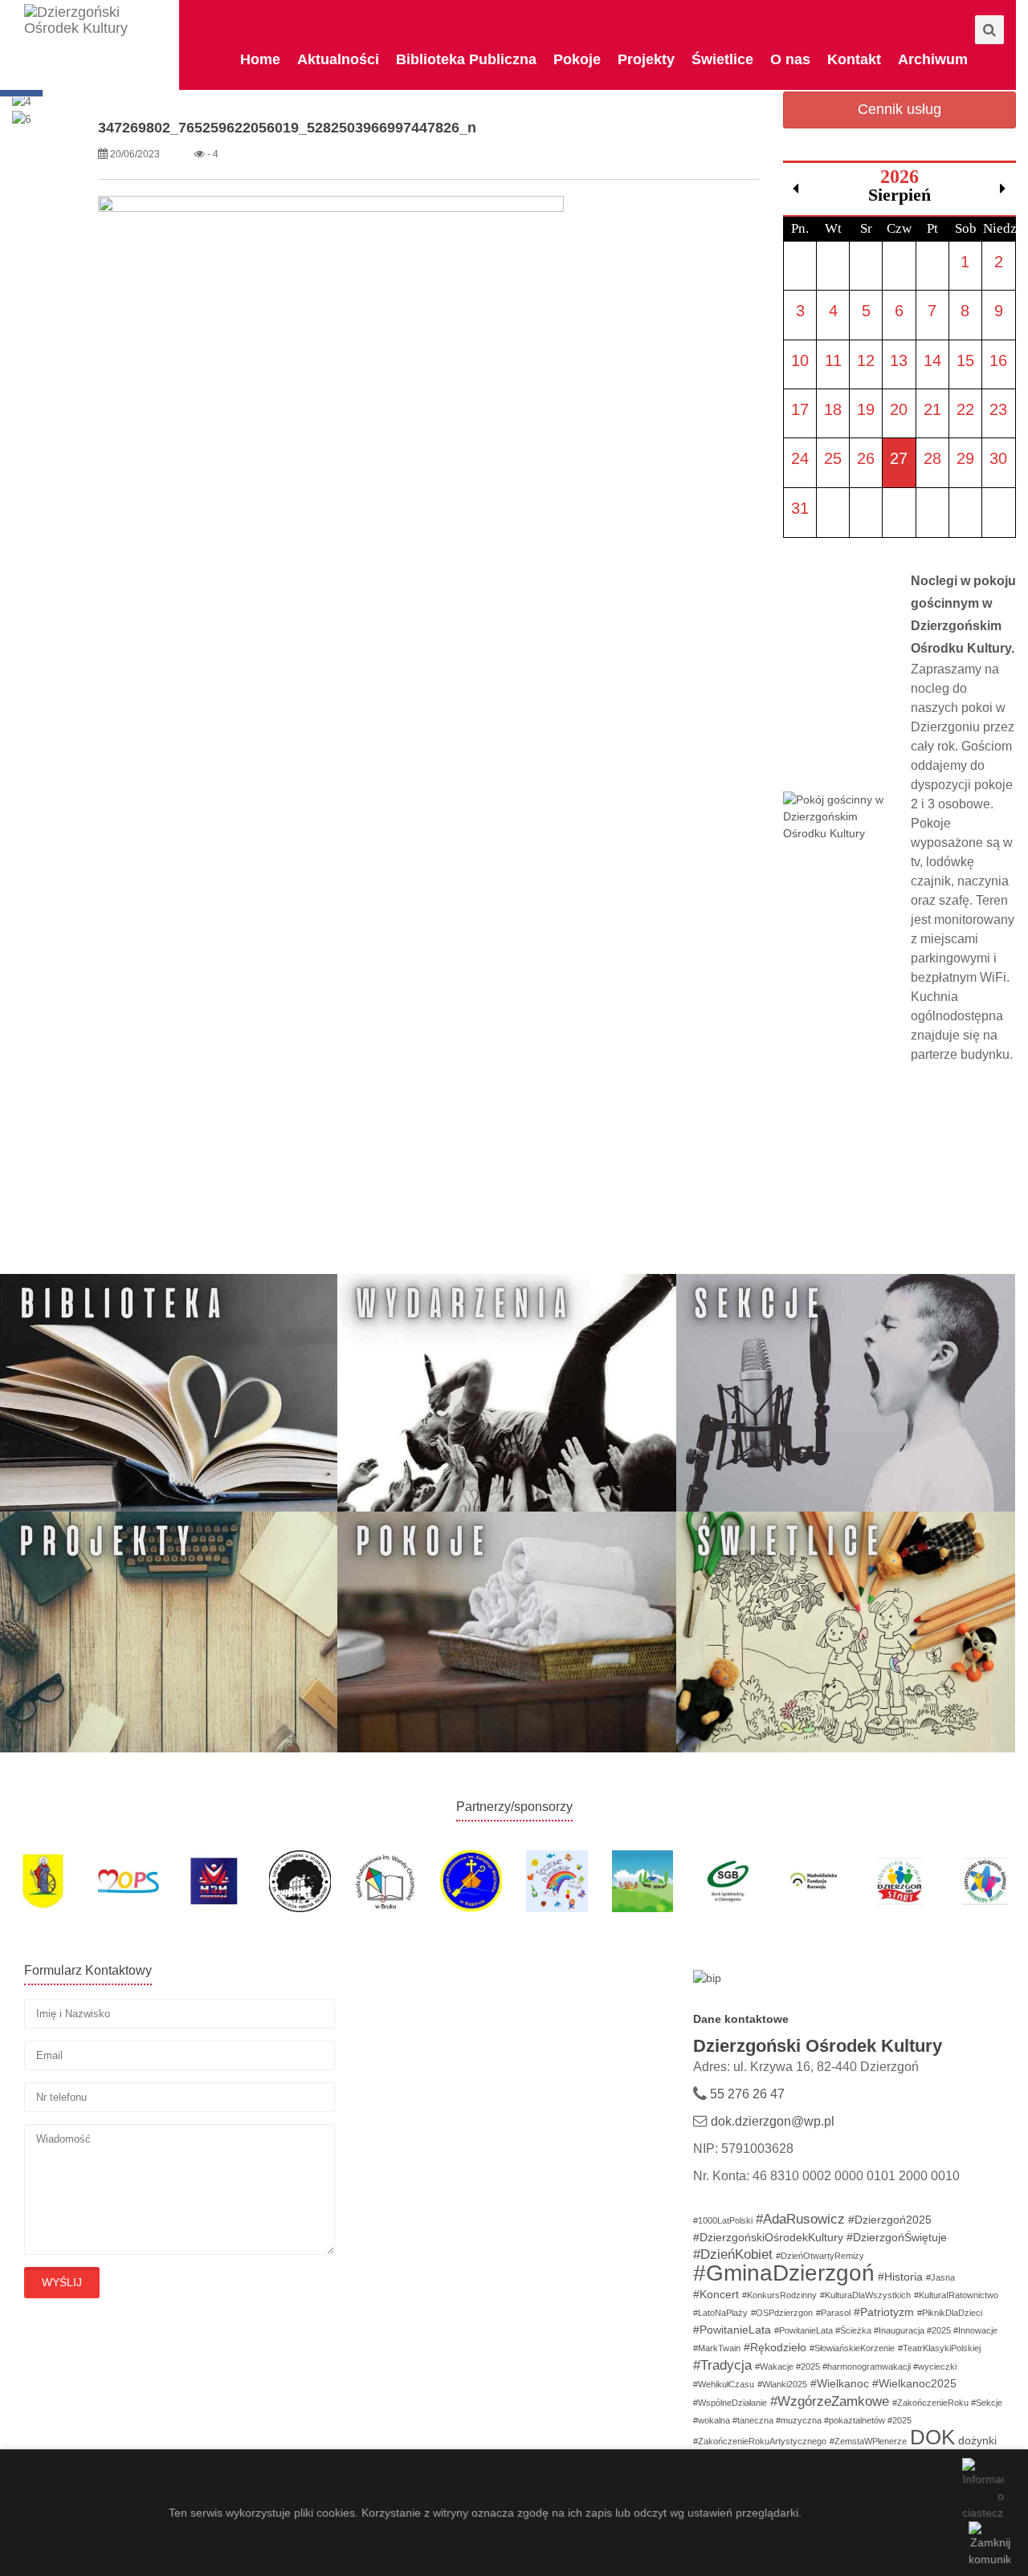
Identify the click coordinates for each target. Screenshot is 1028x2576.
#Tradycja (722, 2365)
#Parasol (833, 2313)
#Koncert (716, 2294)
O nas (790, 59)
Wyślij (62, 2282)
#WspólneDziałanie (730, 2403)
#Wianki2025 (782, 2384)
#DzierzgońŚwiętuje (897, 2237)
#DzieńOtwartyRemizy (820, 2256)
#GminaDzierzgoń (784, 2273)
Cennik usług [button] (899, 109)
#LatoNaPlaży (720, 2313)
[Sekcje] (846, 1394)
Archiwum (933, 59)
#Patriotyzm (884, 2312)
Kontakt (854, 59)
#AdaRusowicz (800, 2219)
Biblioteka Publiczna (466, 59)
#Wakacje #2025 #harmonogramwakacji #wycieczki (856, 2366)
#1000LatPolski (723, 2220)
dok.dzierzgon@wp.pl (773, 2121)
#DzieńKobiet (733, 2255)
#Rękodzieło (775, 2347)
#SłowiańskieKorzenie (852, 2348)
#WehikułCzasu (724, 2384)
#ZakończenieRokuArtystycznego (760, 2441)
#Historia (900, 2277)
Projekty (646, 59)
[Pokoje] (507, 1631)
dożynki (977, 2440)
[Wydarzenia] (507, 1394)
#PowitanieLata (732, 2330)
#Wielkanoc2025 (914, 2383)
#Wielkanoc (840, 2383)
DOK (932, 2437)
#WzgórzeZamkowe (830, 2401)
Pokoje (577, 59)
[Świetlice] (846, 1631)
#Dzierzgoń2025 (890, 2220)
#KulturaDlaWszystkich (865, 2295)
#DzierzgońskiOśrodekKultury (768, 2237)
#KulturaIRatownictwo (956, 2295)
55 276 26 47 (746, 2094)
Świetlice (722, 59)
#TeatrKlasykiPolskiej (939, 2348)
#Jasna (940, 2277)
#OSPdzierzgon (782, 2313)
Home (260, 59)
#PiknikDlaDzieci (950, 2313)
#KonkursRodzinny (779, 2295)
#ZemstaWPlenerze (868, 2441)
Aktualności (338, 59)
